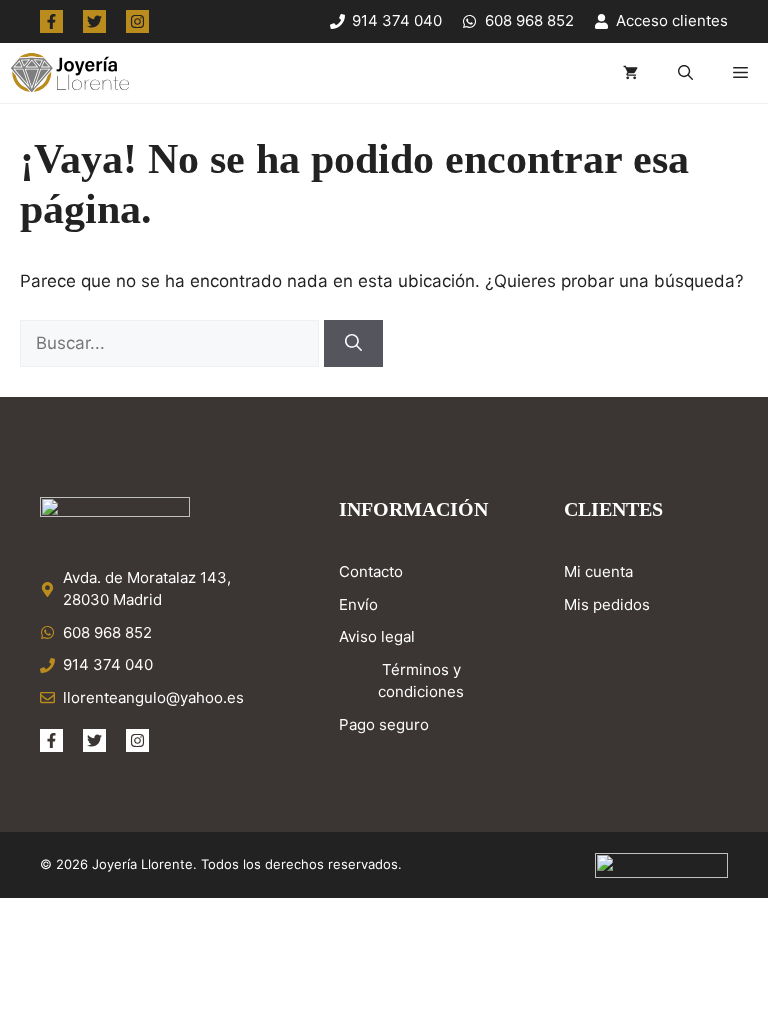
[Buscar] (353, 344)
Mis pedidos (607, 604)
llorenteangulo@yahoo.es (153, 697)
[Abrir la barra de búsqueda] (685, 73)
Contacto (371, 571)
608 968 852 (107, 632)
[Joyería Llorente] (69, 73)
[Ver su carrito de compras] (630, 73)
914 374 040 (108, 664)
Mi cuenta (598, 571)
